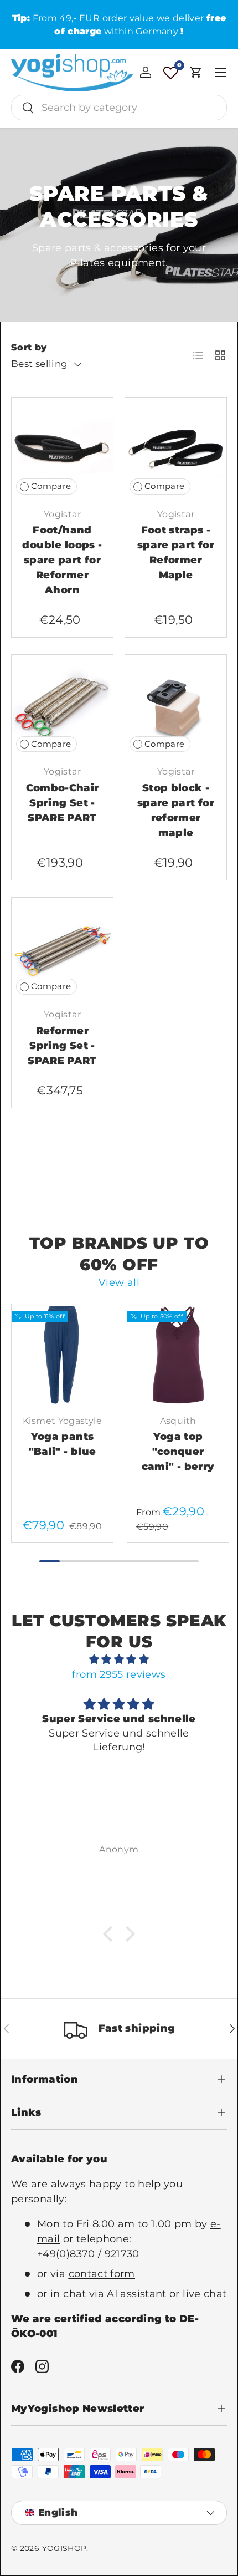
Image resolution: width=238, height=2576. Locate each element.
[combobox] (119, 108)
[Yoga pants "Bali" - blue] (62, 1355)
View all (119, 1282)
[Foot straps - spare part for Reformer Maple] (176, 448)
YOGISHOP (64, 2548)
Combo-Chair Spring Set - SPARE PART (63, 803)
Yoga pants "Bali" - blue (63, 1444)
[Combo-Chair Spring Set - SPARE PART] (62, 706)
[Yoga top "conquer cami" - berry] (178, 1355)
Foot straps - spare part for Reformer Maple (176, 553)
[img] (119, 1659)
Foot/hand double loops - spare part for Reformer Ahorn (62, 560)
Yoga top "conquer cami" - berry (178, 1452)
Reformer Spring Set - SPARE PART (62, 1046)
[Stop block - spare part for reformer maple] (176, 706)
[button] (196, 72)
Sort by (29, 347)
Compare (51, 486)
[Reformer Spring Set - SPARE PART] (62, 948)
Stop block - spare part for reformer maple (176, 810)
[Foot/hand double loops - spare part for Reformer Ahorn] (62, 448)
